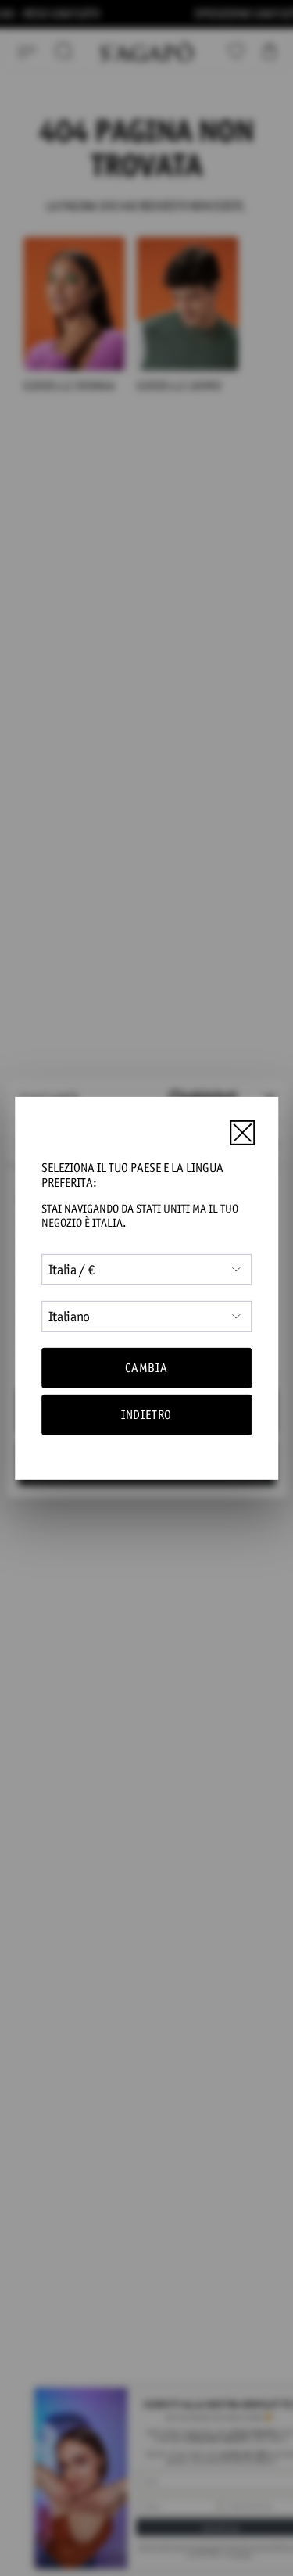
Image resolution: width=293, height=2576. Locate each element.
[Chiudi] (242, 1133)
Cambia (146, 1368)
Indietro (146, 1415)
